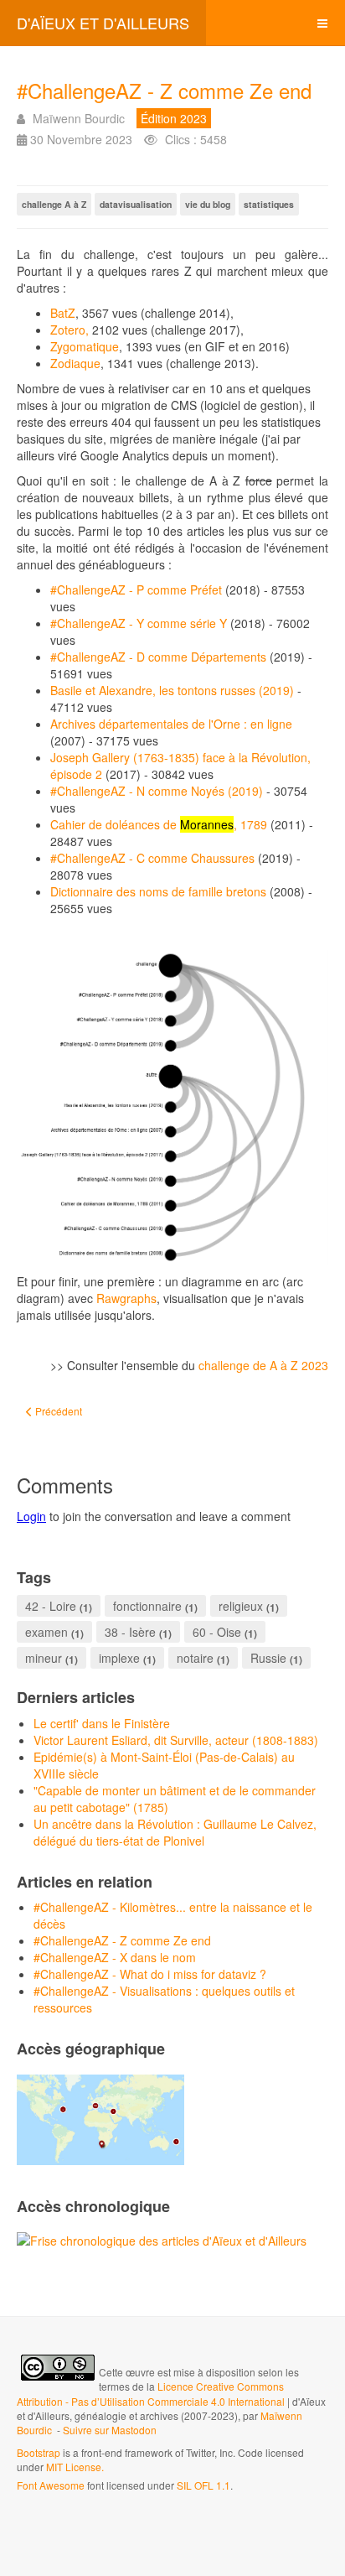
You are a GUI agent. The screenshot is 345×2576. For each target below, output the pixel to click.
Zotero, (70, 330)
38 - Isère (130, 1632)
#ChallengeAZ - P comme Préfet (136, 589)
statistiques (269, 204)
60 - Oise (217, 1632)
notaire (195, 1658)
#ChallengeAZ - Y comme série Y (139, 623)
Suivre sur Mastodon (110, 2430)
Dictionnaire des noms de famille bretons (158, 891)
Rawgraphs (126, 1298)
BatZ (63, 313)
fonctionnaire (147, 1606)
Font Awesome (51, 2485)
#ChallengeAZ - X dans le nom (115, 1957)
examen (46, 1632)
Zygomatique (85, 346)
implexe (119, 1658)
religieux (241, 1606)
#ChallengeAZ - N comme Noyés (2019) (157, 791)
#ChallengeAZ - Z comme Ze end (164, 90)
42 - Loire (51, 1606)
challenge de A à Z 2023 (263, 1365)
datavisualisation (136, 204)
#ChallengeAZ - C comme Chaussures (152, 858)
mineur (44, 1658)
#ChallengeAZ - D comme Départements (158, 657)
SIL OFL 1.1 (203, 2485)
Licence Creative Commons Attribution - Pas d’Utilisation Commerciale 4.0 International (152, 2393)
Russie (268, 1658)
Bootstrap (39, 2452)
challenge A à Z (54, 204)
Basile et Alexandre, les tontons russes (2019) (172, 690)
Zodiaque (75, 363)
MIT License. (75, 2467)
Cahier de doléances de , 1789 (159, 824)
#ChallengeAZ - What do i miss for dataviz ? (150, 1974)
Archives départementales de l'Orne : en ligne (171, 724)
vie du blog (208, 204)
